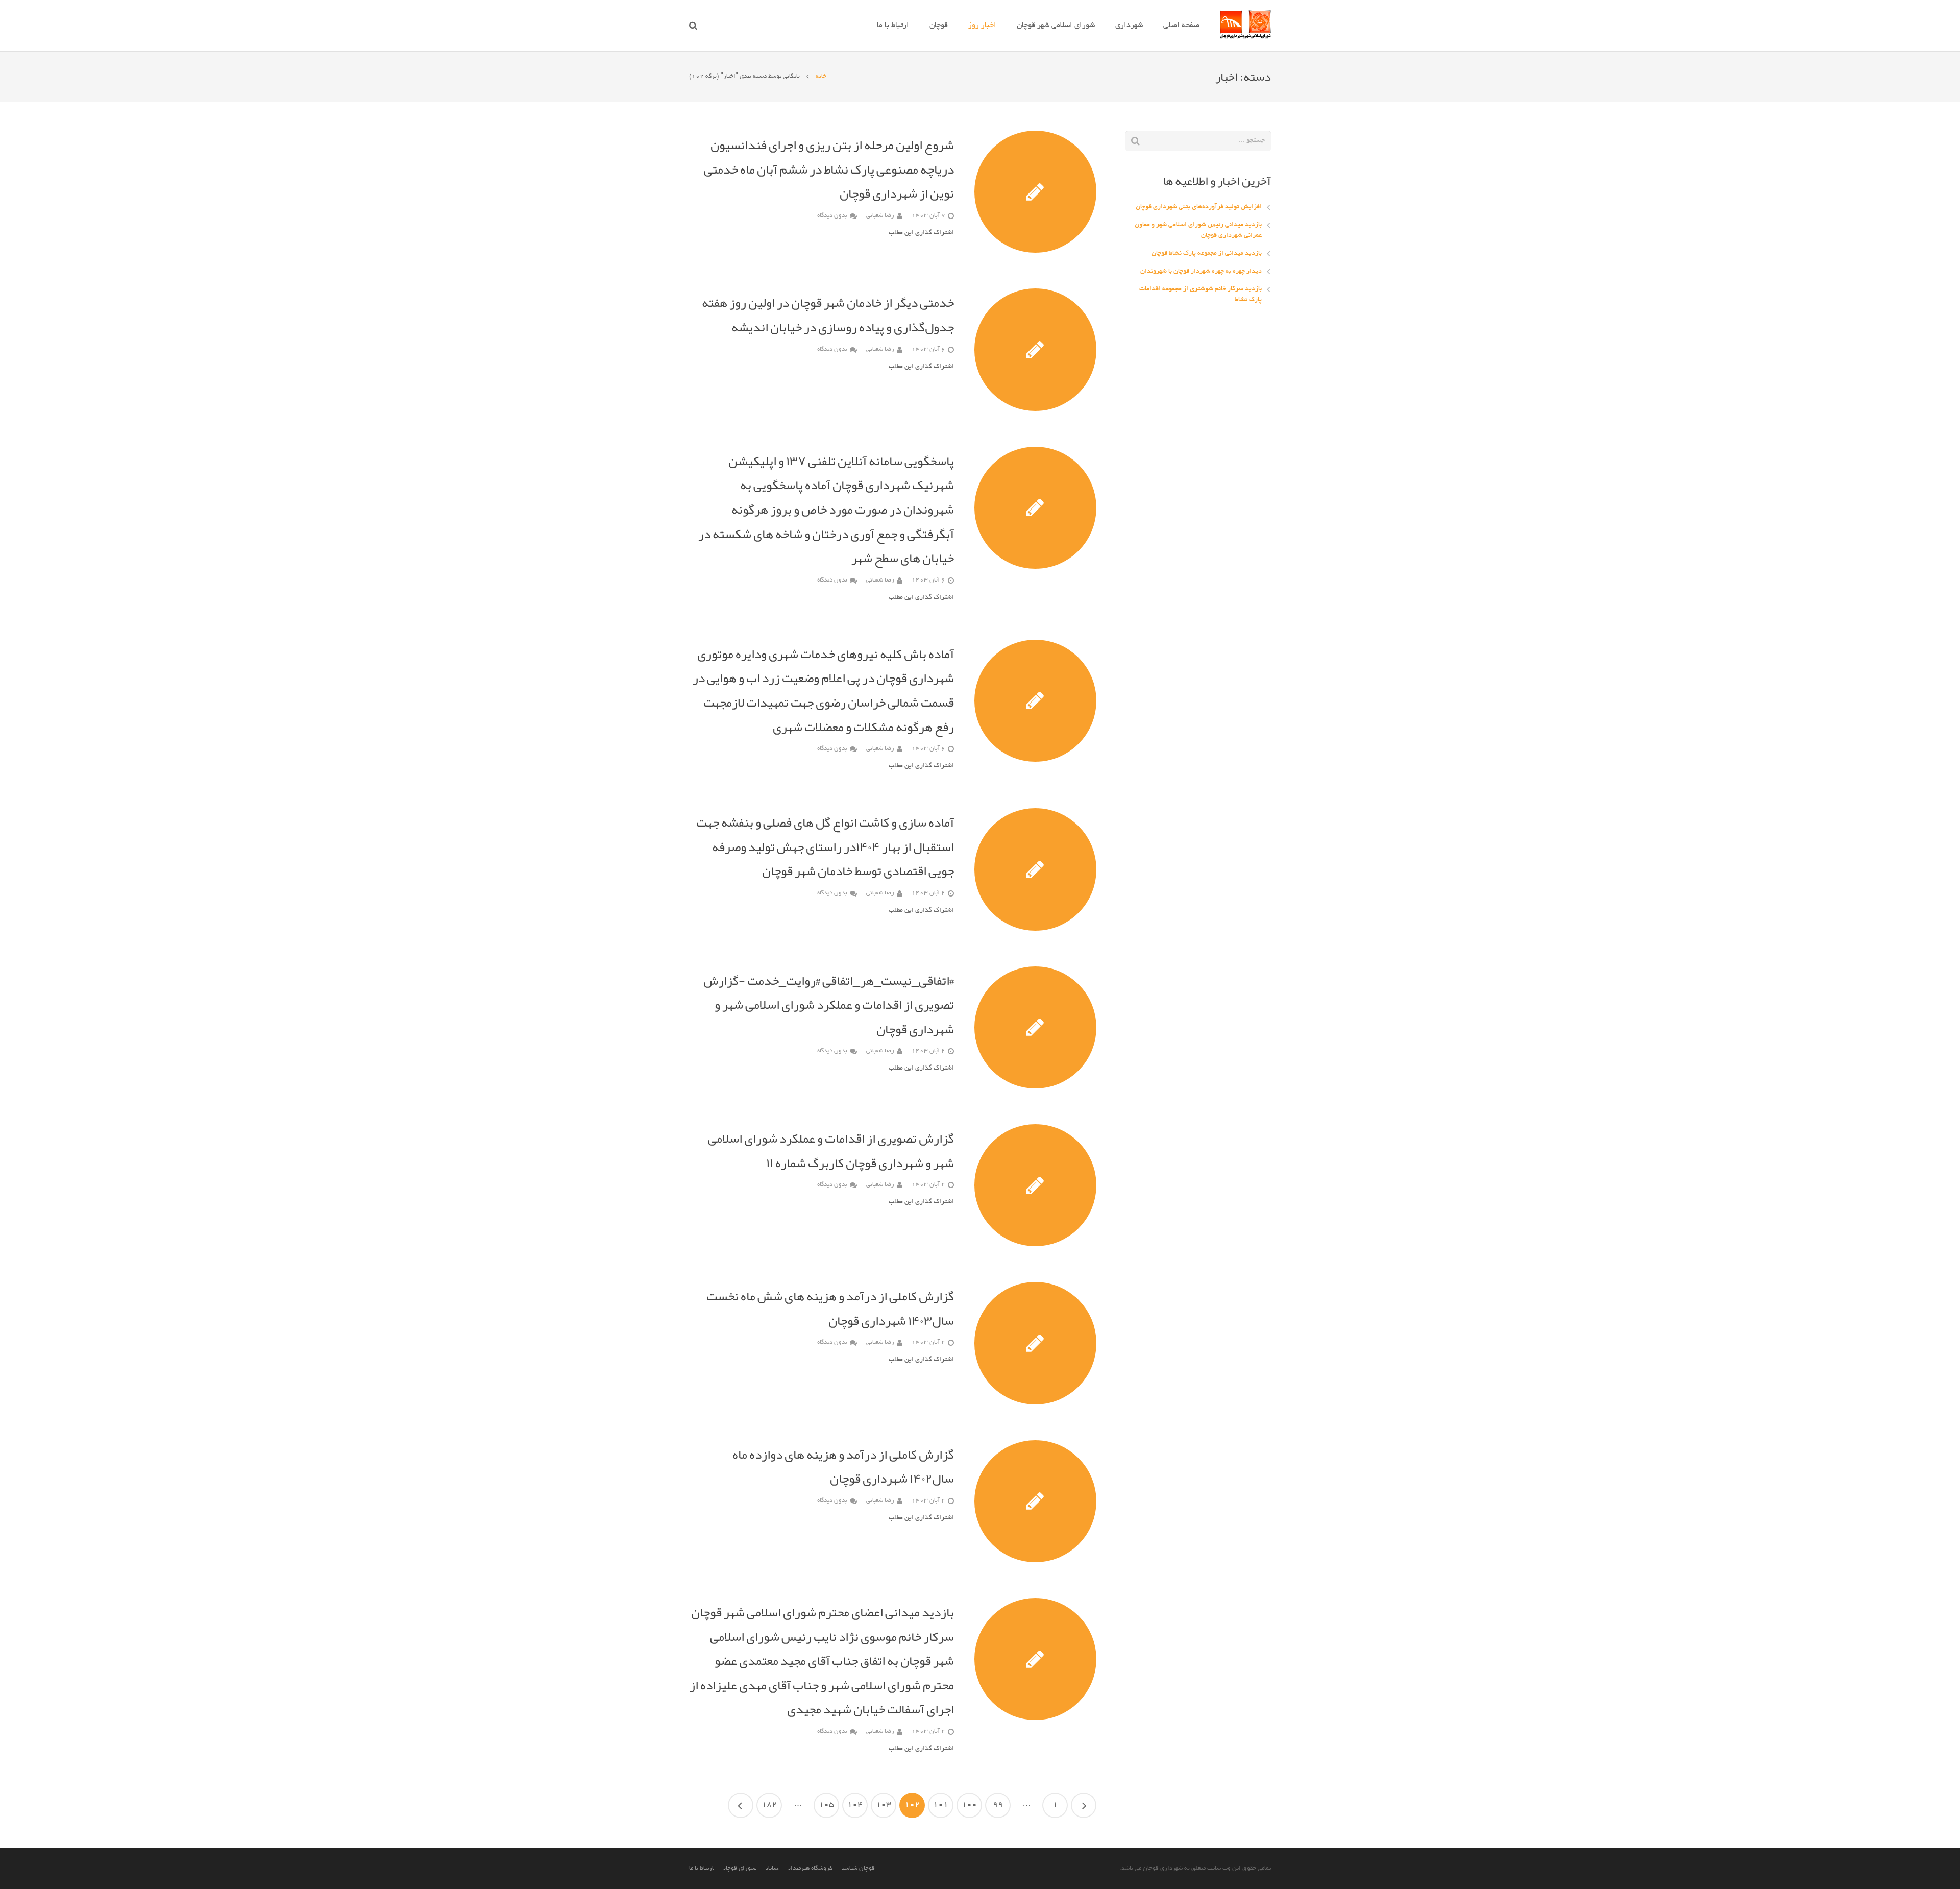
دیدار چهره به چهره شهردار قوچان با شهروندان (1201, 272)
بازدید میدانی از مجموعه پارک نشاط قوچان (1207, 254)
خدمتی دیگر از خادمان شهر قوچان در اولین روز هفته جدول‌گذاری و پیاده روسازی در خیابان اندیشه (828, 315)
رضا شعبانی (880, 216)
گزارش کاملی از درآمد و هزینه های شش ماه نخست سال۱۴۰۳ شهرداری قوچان (830, 1309)
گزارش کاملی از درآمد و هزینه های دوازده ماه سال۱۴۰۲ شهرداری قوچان (843, 1467)
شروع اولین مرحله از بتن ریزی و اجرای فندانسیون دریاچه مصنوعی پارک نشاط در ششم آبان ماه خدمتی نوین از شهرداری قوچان (829, 169)
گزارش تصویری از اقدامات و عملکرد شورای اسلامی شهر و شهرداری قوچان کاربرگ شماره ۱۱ (831, 1151)
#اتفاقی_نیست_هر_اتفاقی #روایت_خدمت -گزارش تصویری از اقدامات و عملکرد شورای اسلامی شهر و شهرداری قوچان (829, 1005)
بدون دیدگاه (832, 216)
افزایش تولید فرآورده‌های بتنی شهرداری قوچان (1199, 207)
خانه (821, 76)
